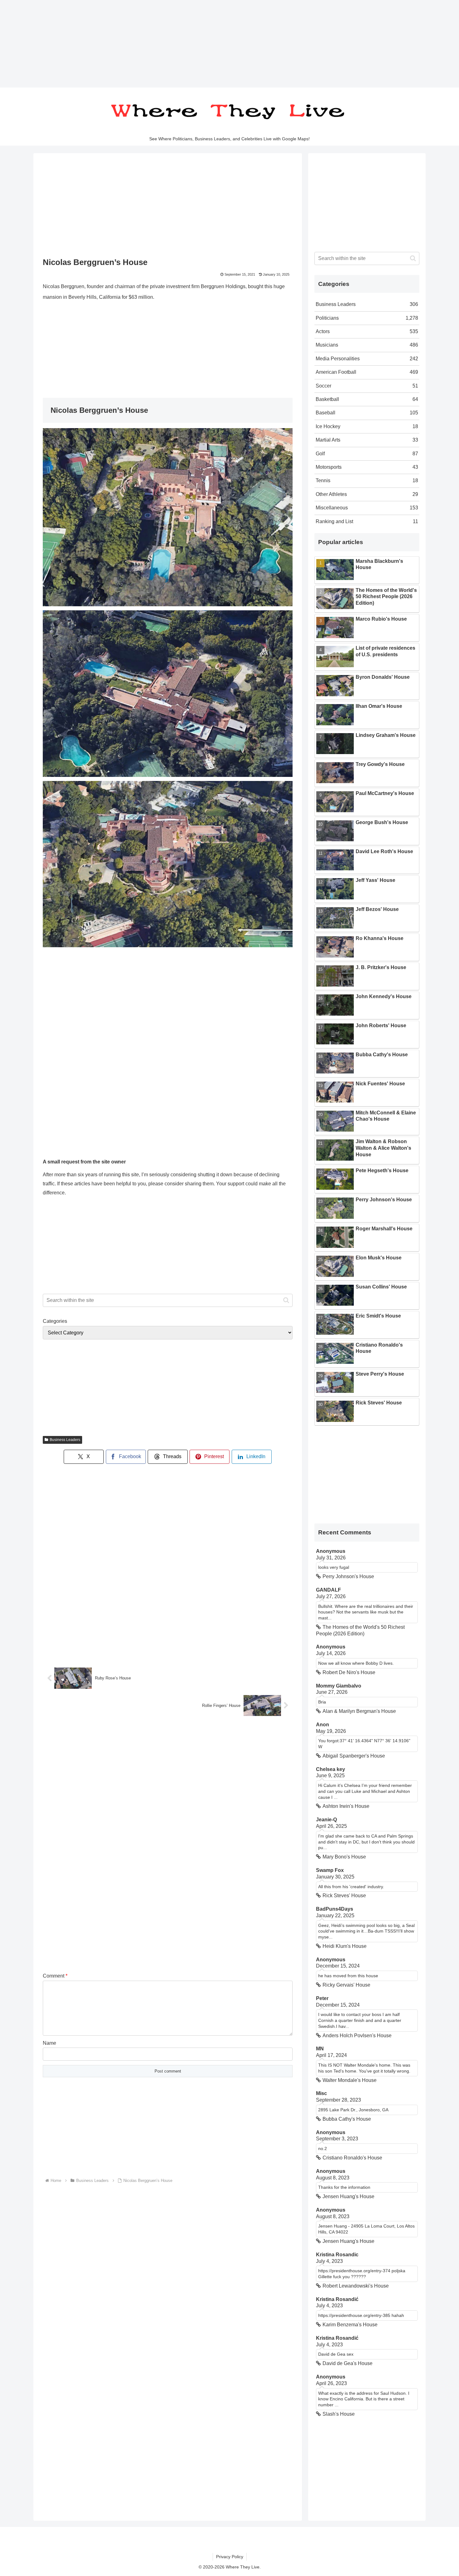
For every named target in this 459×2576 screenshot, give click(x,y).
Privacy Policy (230, 2557)
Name (49, 2043)
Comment (55, 1976)
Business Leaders (65, 1440)
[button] (286, 1300)
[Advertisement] (187, 44)
